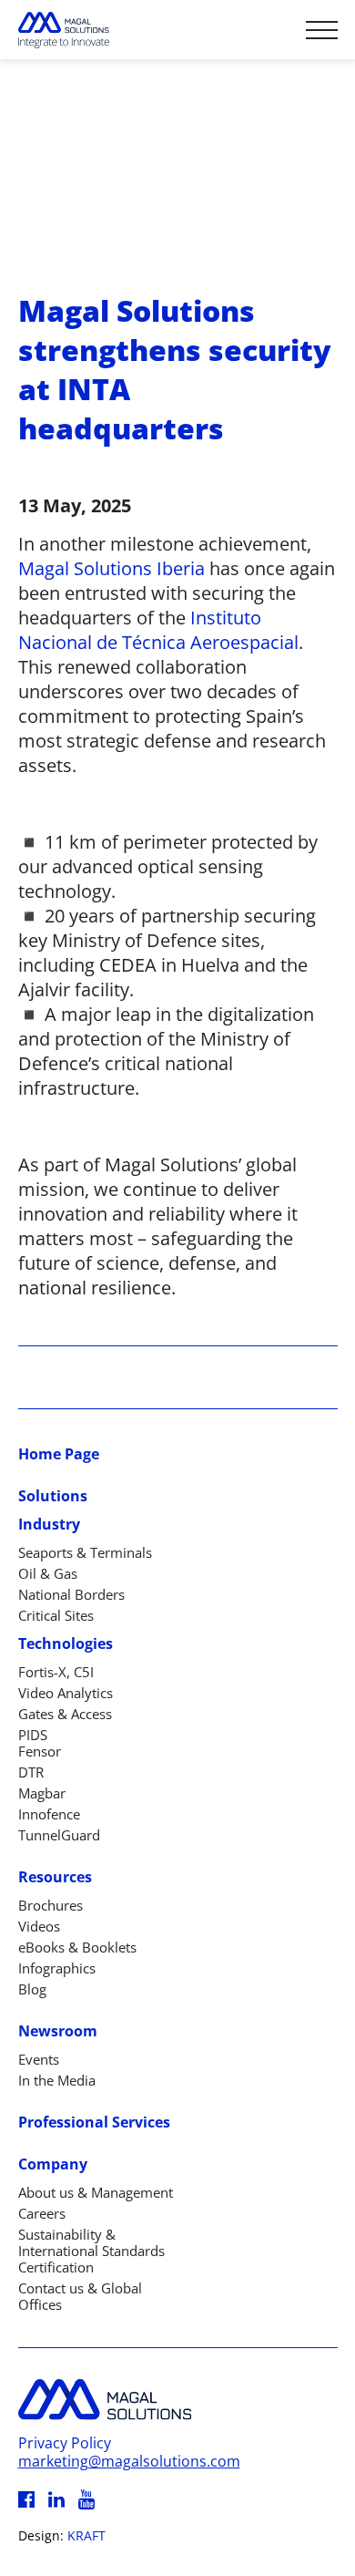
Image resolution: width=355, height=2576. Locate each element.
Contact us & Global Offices (80, 2296)
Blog (32, 1989)
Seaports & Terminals (85, 1552)
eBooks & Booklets (77, 1947)
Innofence (49, 1814)
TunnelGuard (59, 1835)
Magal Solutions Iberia (112, 568)
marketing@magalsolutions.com (129, 2461)
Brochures (51, 1905)
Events (39, 2059)
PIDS (33, 1735)
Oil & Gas (48, 1573)
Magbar (42, 1793)
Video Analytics (66, 1693)
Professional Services (94, 2122)
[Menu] (322, 30)
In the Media (57, 2080)
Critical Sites (56, 1615)
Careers (42, 2213)
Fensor (40, 1751)
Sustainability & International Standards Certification (91, 2251)
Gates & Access (65, 1714)
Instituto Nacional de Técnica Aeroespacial (158, 630)
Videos (39, 1926)
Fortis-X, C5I (56, 1672)
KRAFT (86, 2535)
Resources (55, 1877)
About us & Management (96, 2192)
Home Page (59, 1454)
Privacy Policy (65, 2443)
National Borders (71, 1594)
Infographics (57, 1968)
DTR (31, 1772)
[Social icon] (26, 2499)
